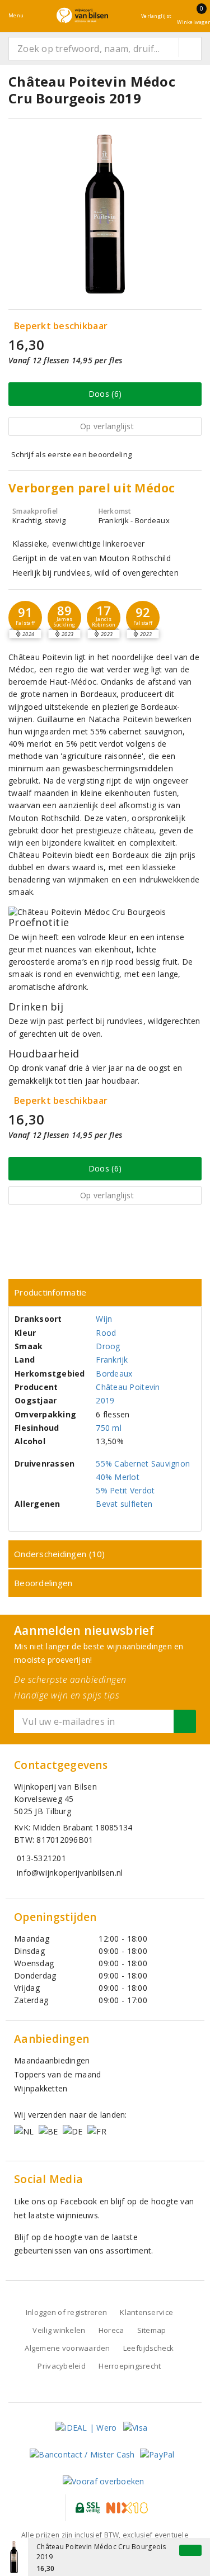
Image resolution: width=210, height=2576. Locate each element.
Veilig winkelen (59, 2330)
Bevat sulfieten (124, 1504)
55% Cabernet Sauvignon (143, 1463)
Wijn (104, 1319)
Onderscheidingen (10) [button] (60, 1554)
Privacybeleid (61, 2366)
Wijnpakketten (41, 2088)
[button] (25, 618)
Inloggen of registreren (66, 2312)
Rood (106, 1333)
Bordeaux (114, 1374)
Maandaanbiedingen (52, 2060)
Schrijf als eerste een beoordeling (71, 454)
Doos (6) (105, 394)
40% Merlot (118, 1477)
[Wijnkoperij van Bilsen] (82, 15)
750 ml (109, 1428)
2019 (105, 1400)
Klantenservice (146, 2312)
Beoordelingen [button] (43, 1583)
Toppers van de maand (57, 2074)
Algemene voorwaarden (67, 2348)
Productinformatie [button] (50, 1292)
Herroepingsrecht (130, 2366)
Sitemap (152, 2330)
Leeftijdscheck (149, 2348)
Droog (108, 1346)
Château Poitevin (128, 1387)
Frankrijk (112, 1360)
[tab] (105, 1292)
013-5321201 (41, 1858)
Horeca (111, 2330)
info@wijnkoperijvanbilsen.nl (70, 1873)
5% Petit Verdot (125, 1490)
